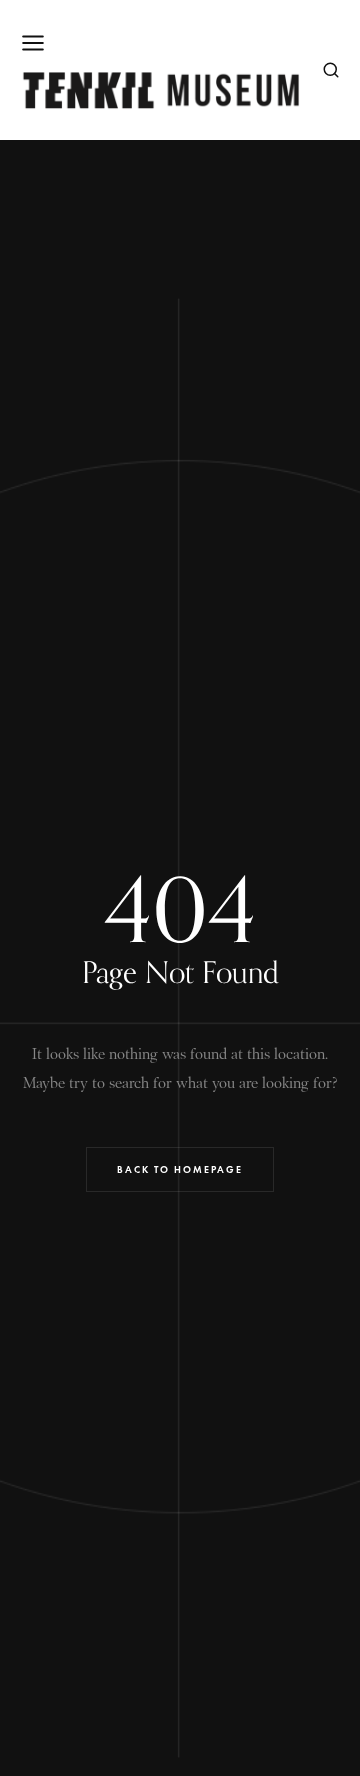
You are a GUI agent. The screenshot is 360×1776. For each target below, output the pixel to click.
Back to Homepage (180, 1169)
